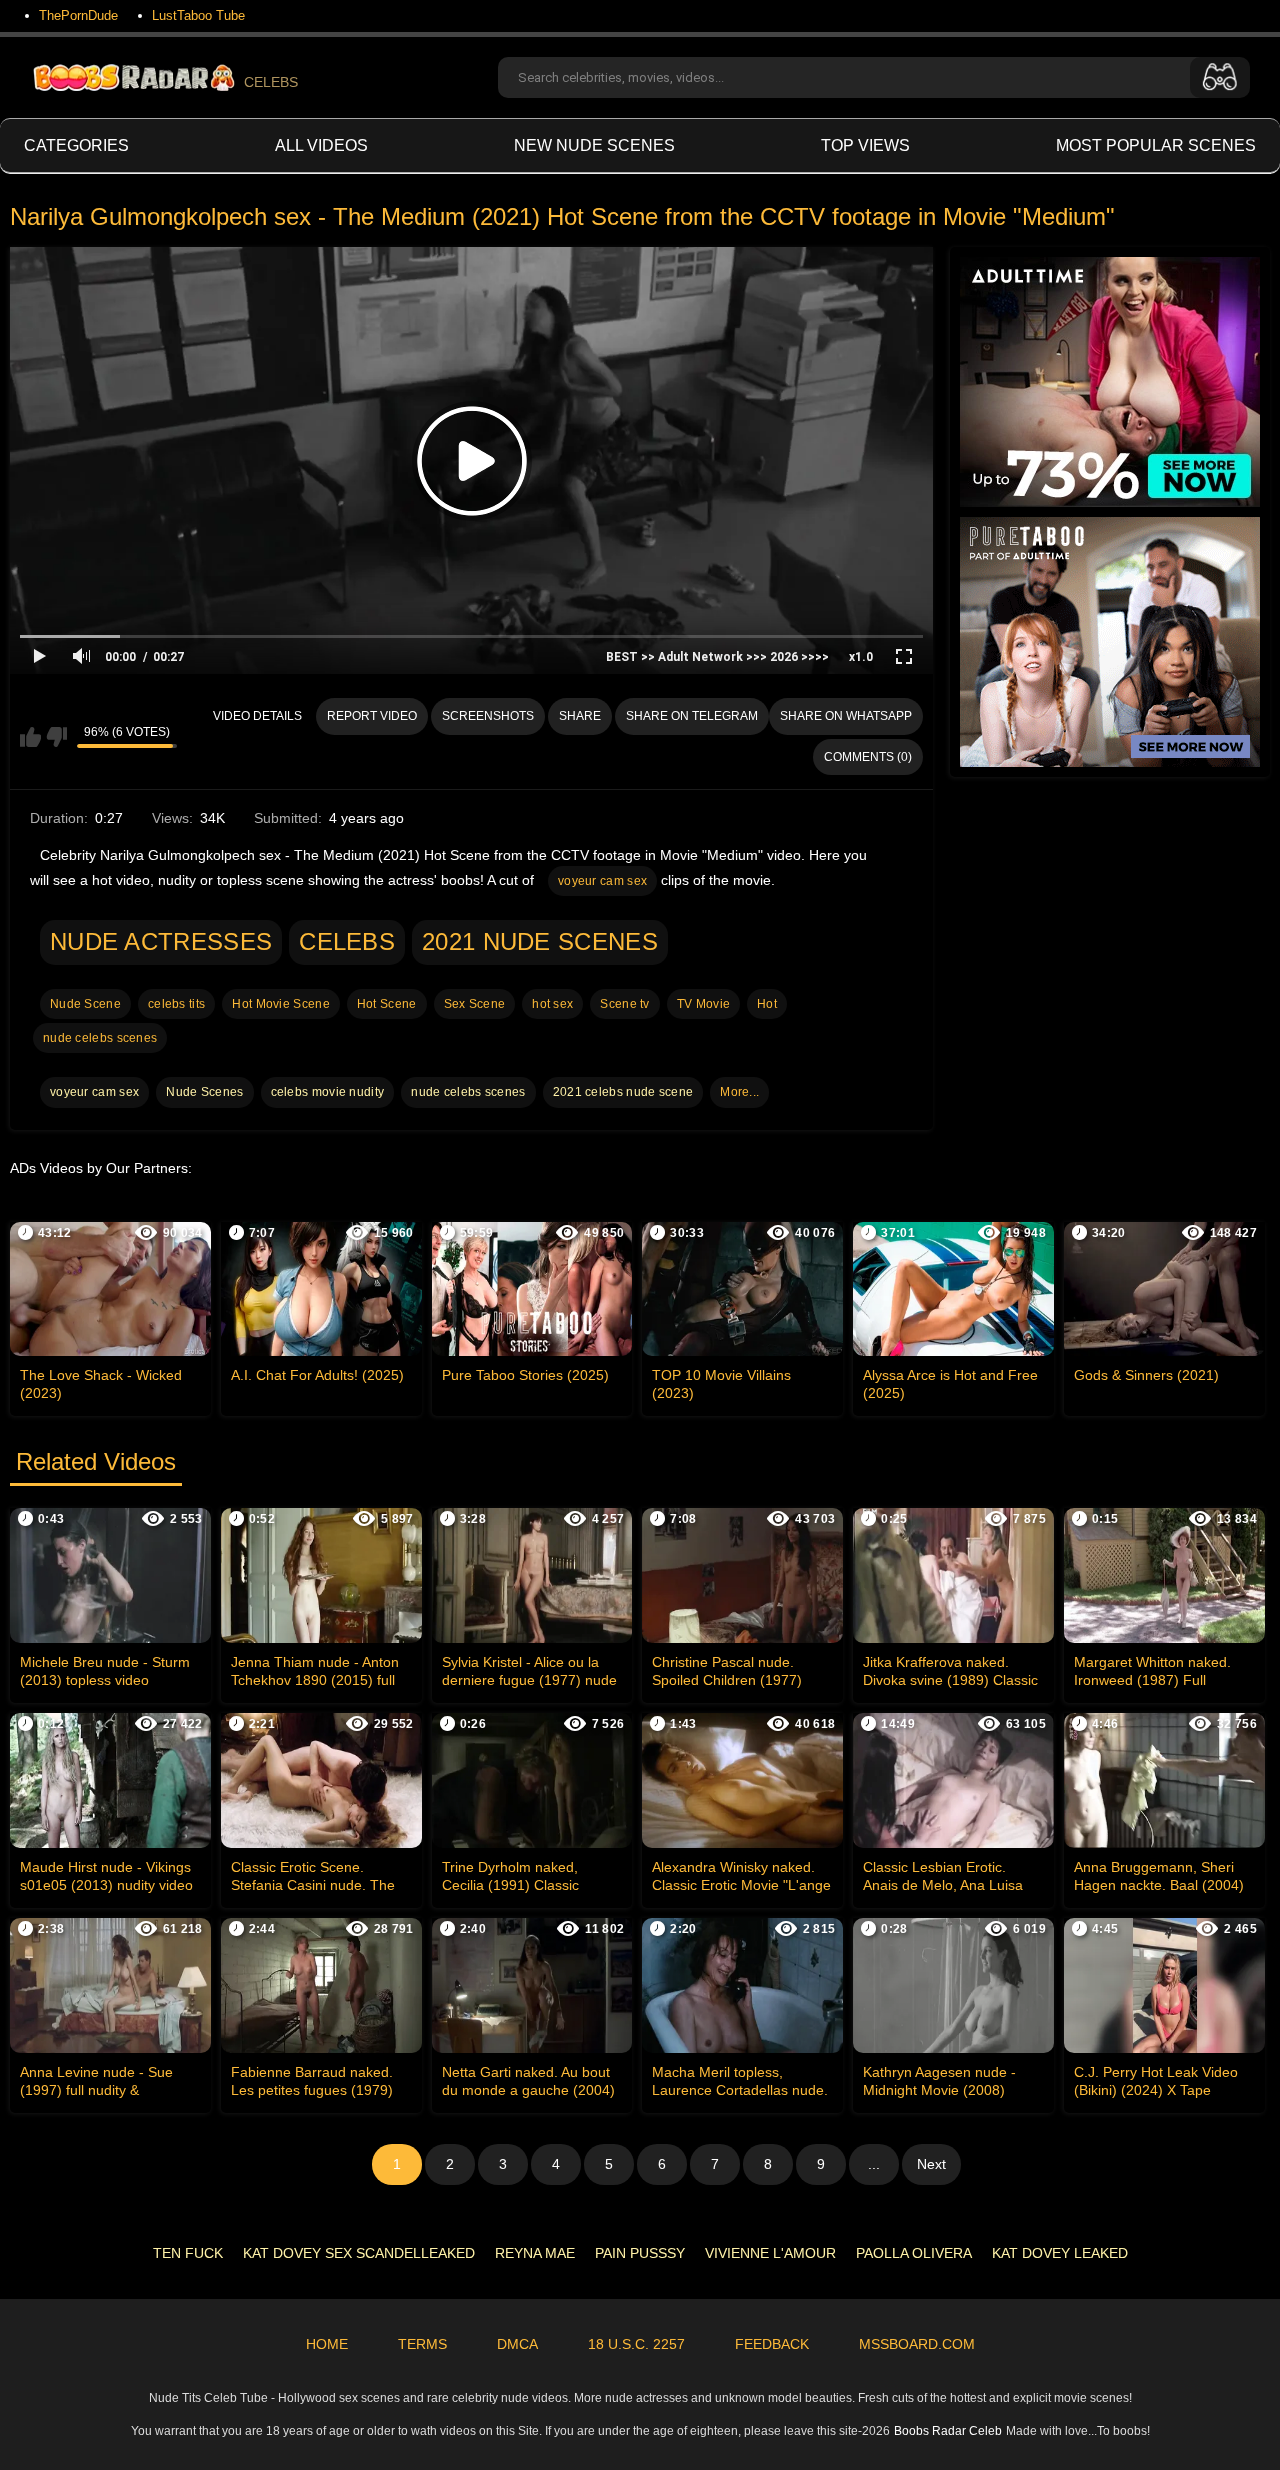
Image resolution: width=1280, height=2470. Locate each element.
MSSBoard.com (917, 2344)
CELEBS (271, 82)
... (874, 2164)
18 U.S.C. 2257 (636, 2344)
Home (327, 2344)
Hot (767, 1004)
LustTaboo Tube (198, 15)
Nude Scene (85, 1004)
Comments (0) (868, 757)
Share (580, 716)
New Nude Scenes (594, 145)
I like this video (30, 737)
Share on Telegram (692, 716)
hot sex (552, 1004)
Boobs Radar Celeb (948, 2431)
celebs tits (176, 1004)
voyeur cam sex (602, 881)
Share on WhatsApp (846, 716)
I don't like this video (56, 737)
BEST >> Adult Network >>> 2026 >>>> (717, 657)
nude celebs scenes (100, 1038)
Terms (422, 2344)
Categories (76, 145)
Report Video (372, 716)
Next (931, 2164)
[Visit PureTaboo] (1110, 642)
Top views (865, 145)
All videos (321, 145)
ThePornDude (78, 15)
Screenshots (488, 716)
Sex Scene (475, 1004)
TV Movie (703, 1004)
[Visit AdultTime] (1110, 382)
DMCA (517, 2344)
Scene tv (624, 1004)
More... (739, 1092)
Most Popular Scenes (1156, 145)
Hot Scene (387, 1004)
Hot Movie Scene (281, 1004)
